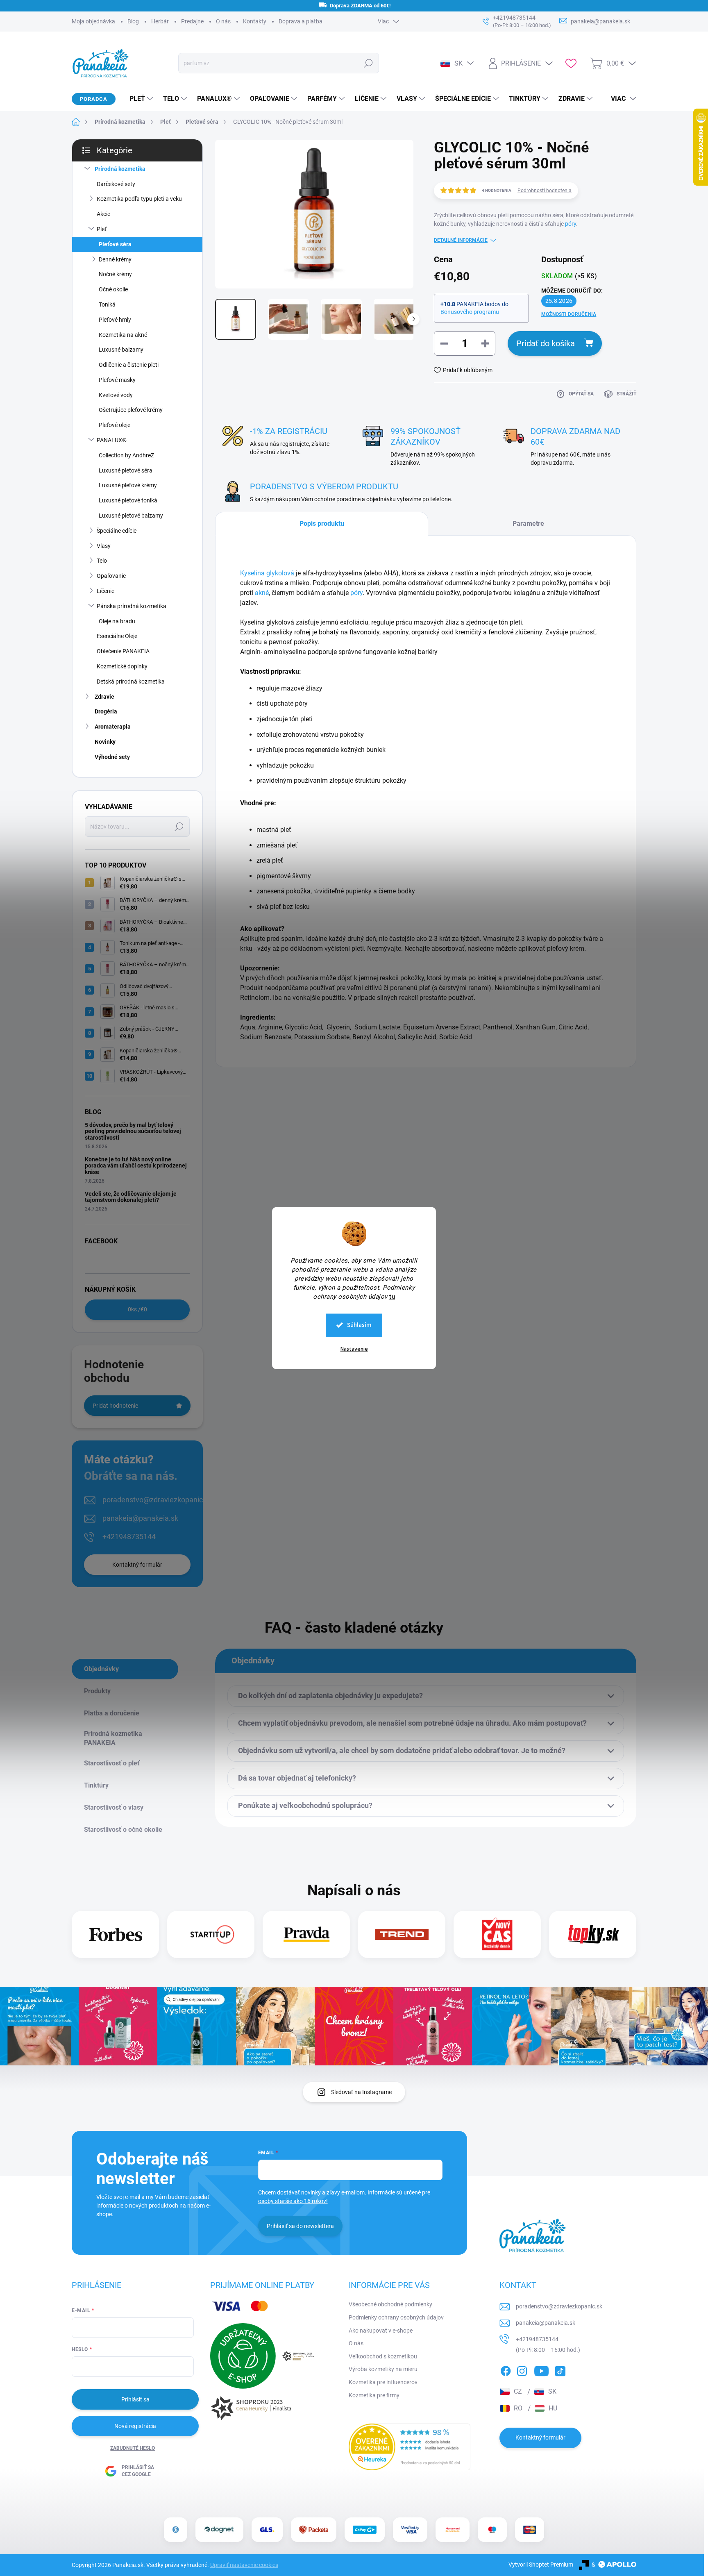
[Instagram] (522, 2369)
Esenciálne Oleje (117, 636)
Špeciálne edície (117, 531)
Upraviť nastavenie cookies (244, 2565)
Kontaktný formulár (137, 1565)
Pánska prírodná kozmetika (132, 606)
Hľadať (368, 63)
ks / (137, 1309)
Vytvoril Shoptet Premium (541, 2565)
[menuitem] (138, 99)
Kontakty (255, 21)
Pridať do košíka (546, 343)
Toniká (107, 304)
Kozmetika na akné (123, 335)
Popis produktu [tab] (322, 524)
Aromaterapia (113, 727)
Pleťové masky (117, 380)
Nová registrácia (135, 2426)
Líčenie (106, 591)
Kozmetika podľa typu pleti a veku (139, 199)
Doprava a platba (301, 21)
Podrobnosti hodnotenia (545, 191)
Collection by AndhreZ (126, 455)
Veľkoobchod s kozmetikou (383, 2356)
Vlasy (104, 546)
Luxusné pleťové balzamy (131, 516)
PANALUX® (112, 440)
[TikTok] (560, 2369)
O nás (223, 21)
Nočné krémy (115, 274)
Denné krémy (115, 259)
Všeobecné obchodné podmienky (390, 2304)
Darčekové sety (116, 184)
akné (262, 593)
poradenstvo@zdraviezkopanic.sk (157, 1500)
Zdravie (104, 697)
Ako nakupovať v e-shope (381, 2331)
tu (392, 1296)
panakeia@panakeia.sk (140, 1518)
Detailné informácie (461, 240)
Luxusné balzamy (121, 350)
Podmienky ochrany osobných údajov (396, 2317)
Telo (102, 561)
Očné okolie (113, 289)
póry (571, 224)
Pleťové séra (115, 244)
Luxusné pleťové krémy (128, 485)
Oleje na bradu (117, 621)
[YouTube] (541, 2369)
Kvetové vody (116, 395)
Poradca (94, 99)
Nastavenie (354, 1349)
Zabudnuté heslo (133, 2448)
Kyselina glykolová (267, 573)
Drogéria (106, 711)
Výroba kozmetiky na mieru (383, 2369)
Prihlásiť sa (135, 2399)
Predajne (192, 21)
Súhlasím (359, 1325)
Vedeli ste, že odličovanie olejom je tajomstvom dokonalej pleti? (131, 1197)
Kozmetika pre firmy (374, 2395)
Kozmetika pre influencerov (383, 2382)
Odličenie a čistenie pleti (129, 365)
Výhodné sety (112, 757)
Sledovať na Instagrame (361, 2092)
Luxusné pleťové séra (126, 470)
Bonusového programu (470, 312)
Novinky (105, 742)
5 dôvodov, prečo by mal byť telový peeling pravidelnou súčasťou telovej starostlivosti (133, 1131)
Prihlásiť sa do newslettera (300, 2226)
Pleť (102, 229)
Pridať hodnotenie (115, 1406)
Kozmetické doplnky (122, 666)
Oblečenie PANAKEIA (123, 651)
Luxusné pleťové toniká (128, 500)
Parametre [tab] (528, 524)
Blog (133, 21)
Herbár (160, 21)
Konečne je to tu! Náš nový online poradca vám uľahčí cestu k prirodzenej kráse (136, 1166)
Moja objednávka (93, 21)
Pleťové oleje (115, 425)
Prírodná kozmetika (120, 169)
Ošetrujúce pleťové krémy (131, 410)
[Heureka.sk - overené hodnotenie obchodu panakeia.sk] (410, 2447)
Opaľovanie (111, 576)
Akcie (103, 214)
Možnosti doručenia (569, 314)
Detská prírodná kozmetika (131, 681)
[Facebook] (506, 2369)
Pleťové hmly (115, 320)
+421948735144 (129, 1537)
